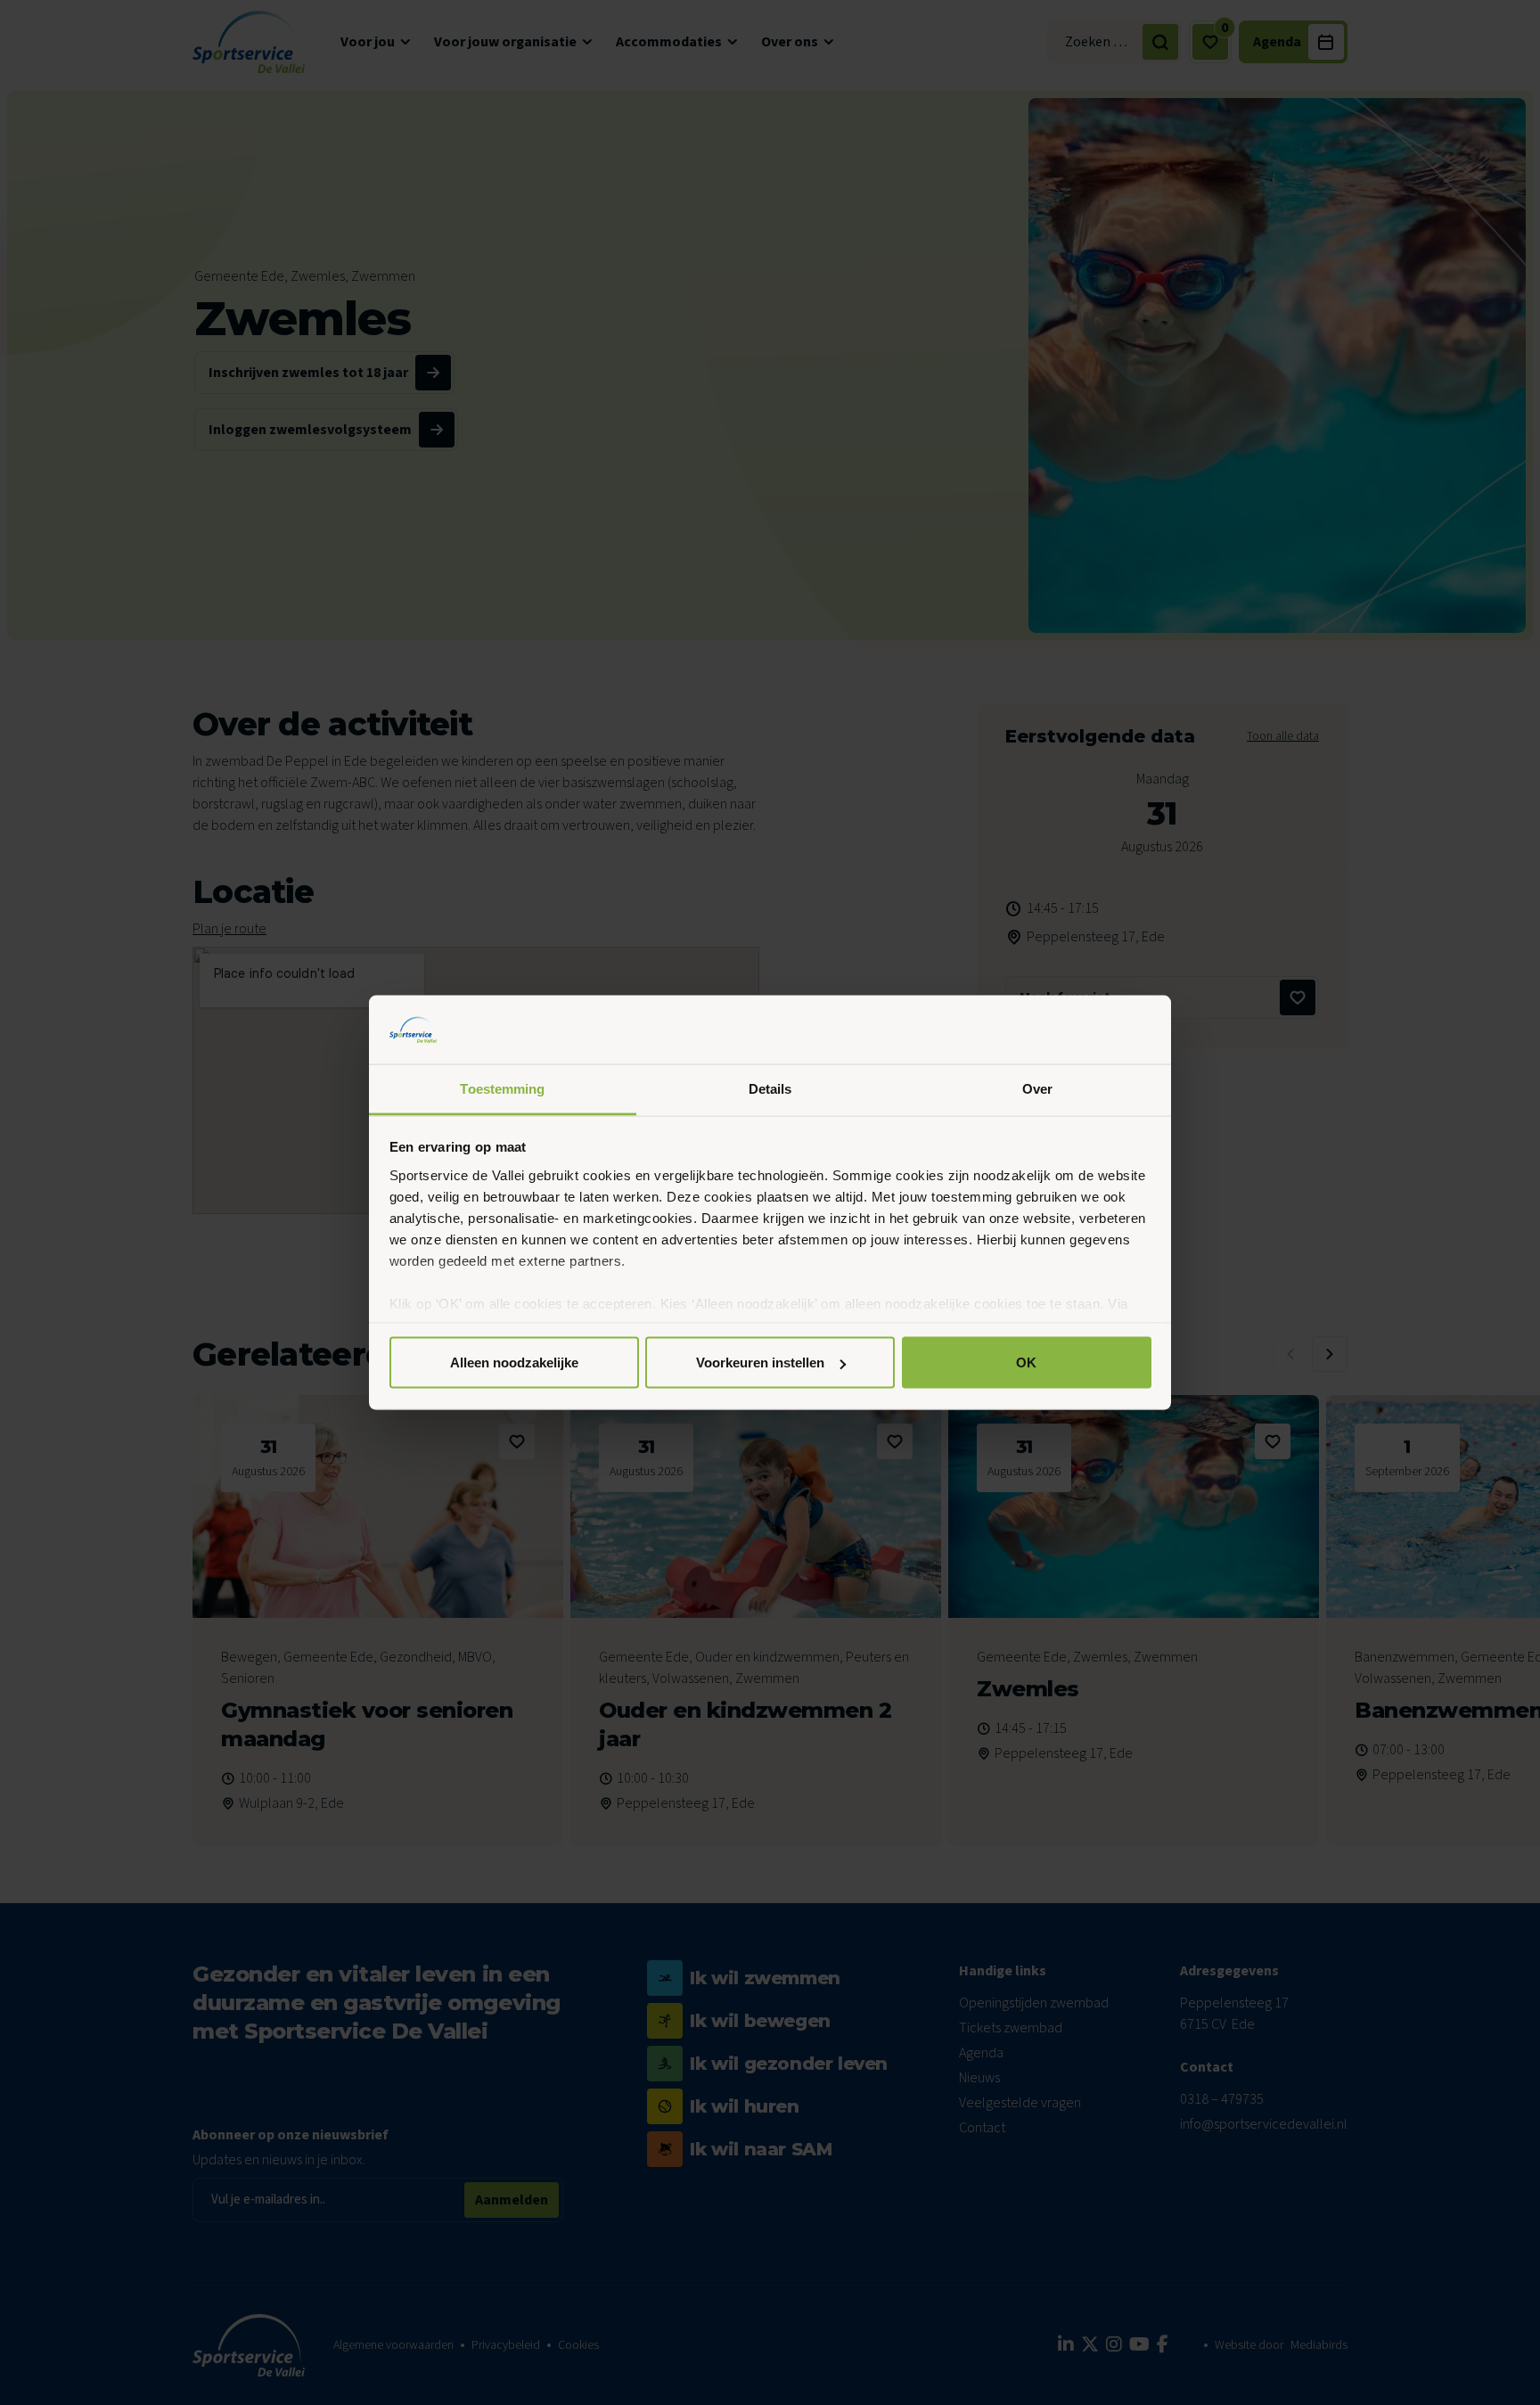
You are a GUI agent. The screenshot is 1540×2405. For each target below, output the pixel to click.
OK (1026, 1363)
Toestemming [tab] (502, 1088)
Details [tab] (770, 1088)
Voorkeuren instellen (760, 1363)
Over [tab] (1037, 1088)
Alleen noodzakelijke (514, 1363)
